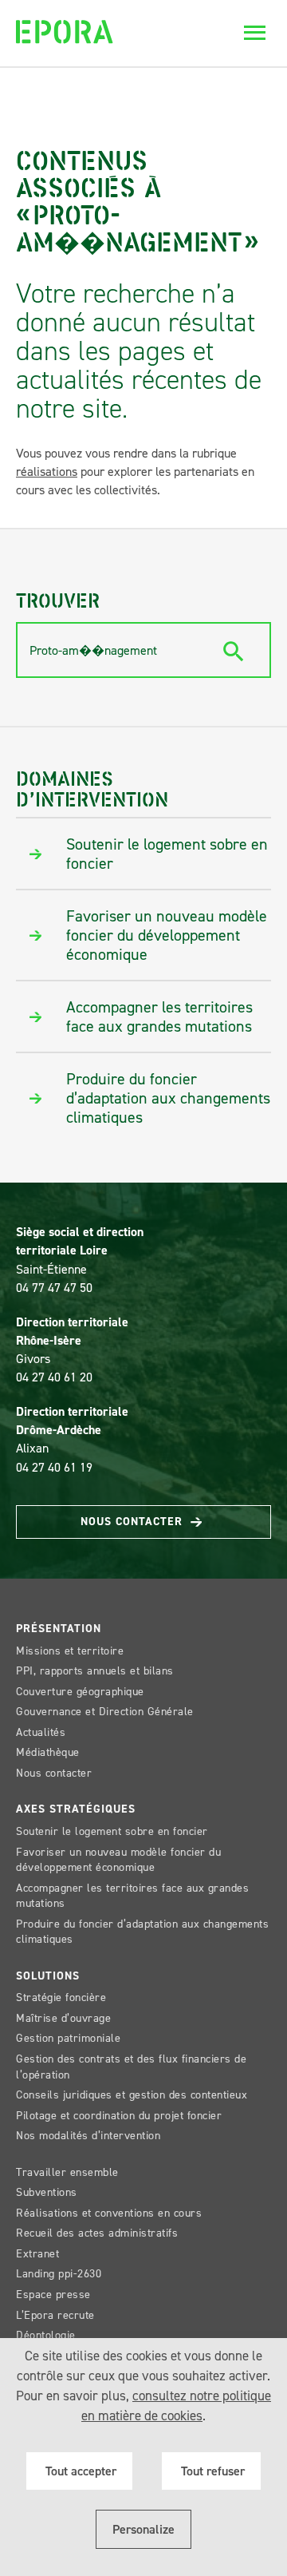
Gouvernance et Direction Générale (105, 1712)
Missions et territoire (70, 1651)
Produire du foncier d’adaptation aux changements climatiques (142, 1932)
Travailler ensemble (67, 2172)
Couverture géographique (80, 1692)
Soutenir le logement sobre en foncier (112, 1831)
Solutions (48, 1976)
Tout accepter (79, 2471)
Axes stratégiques (76, 1809)
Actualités (41, 1732)
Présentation (59, 1629)
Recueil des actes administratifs (97, 2233)
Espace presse (53, 2295)
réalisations (47, 472)
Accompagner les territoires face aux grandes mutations (132, 1896)
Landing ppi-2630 (59, 2274)
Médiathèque (48, 1752)
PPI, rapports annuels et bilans (95, 1671)
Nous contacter (134, 1522)
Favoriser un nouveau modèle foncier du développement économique (118, 1860)
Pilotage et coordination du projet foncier (119, 2116)
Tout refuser (211, 2471)
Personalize (143, 2529)
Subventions (47, 2192)
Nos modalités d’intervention (88, 2136)
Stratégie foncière (61, 1997)
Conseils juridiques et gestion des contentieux (132, 2095)
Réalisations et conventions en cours (109, 2213)
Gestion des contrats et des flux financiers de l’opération (131, 2067)
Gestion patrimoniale (68, 2038)
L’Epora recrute (55, 2315)
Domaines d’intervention (92, 788)
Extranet (37, 2254)
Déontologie (46, 2335)
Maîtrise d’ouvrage (63, 2018)
